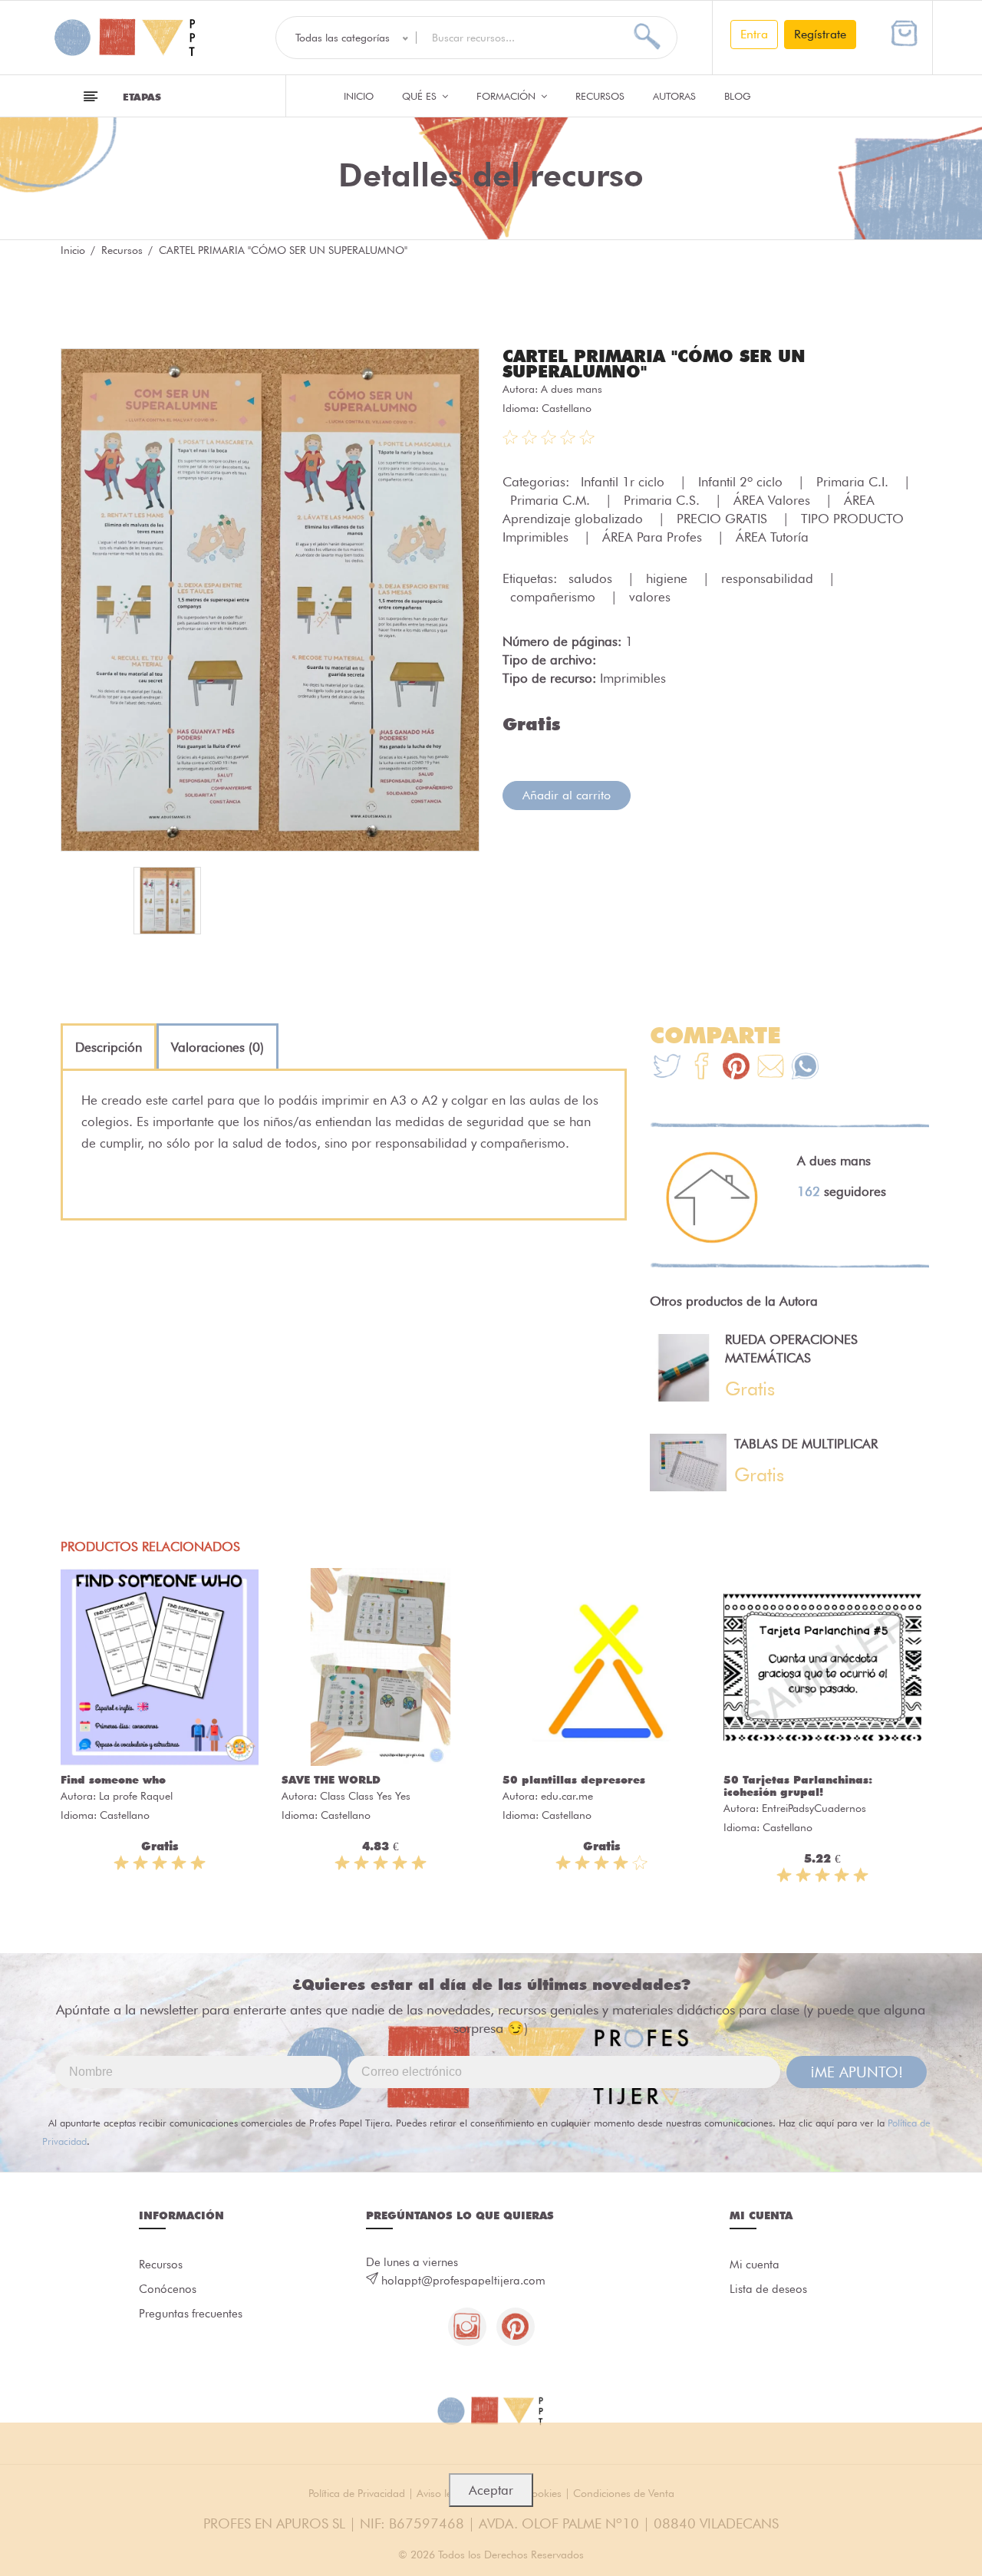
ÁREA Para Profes (654, 537)
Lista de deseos (768, 2289)
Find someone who (113, 1780)
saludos (592, 578)
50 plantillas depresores (574, 1780)
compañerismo (555, 597)
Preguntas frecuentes (191, 2314)
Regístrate (820, 34)
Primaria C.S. (664, 500)
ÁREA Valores (774, 500)
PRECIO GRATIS (724, 519)
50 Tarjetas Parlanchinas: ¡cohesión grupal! (798, 1786)
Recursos (600, 96)
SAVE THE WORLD (331, 1780)
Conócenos (168, 2289)
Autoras (674, 96)
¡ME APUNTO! (857, 2072)
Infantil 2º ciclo (742, 482)
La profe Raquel (136, 1796)
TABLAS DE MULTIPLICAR (806, 1444)
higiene (669, 578)
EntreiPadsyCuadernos (814, 1808)
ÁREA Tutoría (772, 537)
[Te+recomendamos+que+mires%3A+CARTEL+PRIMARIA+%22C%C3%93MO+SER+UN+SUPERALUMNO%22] (702, 1068)
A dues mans (572, 389)
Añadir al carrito (567, 795)
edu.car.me (567, 1796)
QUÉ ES (421, 96)
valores (650, 597)
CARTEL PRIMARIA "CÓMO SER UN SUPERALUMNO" (654, 364)
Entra (754, 34)
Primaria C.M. (552, 500)
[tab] (109, 1047)
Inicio (359, 96)
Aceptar (491, 2490)
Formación (507, 96)
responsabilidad (769, 578)
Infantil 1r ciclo (624, 482)
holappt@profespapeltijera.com (463, 2281)
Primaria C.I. (854, 482)
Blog (738, 96)
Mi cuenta (755, 2265)
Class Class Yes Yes (365, 1796)
